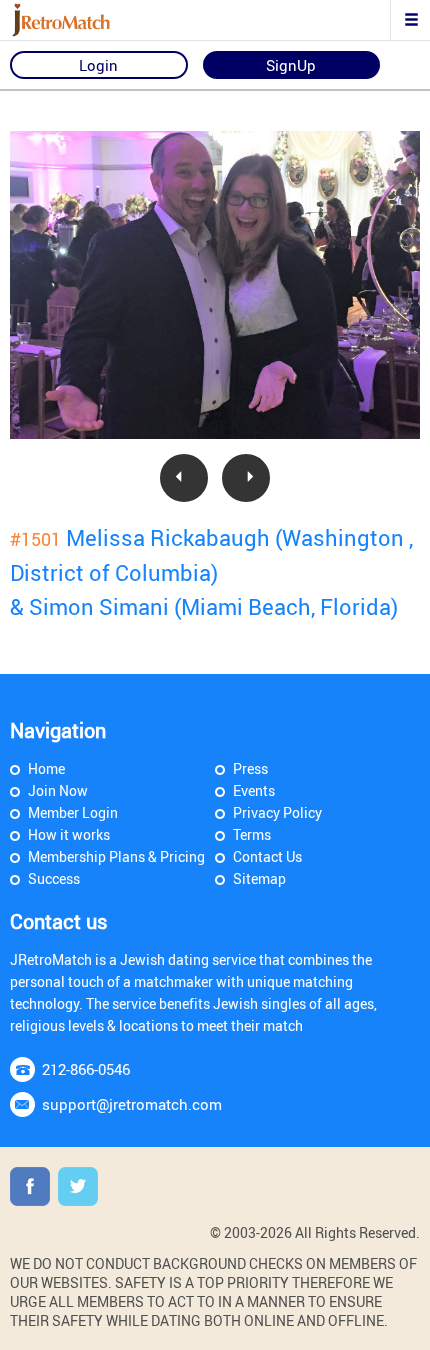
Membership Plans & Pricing (116, 856)
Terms (252, 834)
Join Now (58, 790)
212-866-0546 (86, 1069)
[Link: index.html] (85, 20)
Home (46, 768)
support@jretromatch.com (132, 1104)
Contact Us (267, 856)
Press (250, 768)
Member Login (73, 812)
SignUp (291, 65)
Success (54, 878)
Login (98, 65)
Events (254, 790)
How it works (69, 834)
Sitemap (259, 878)
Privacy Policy (277, 812)
